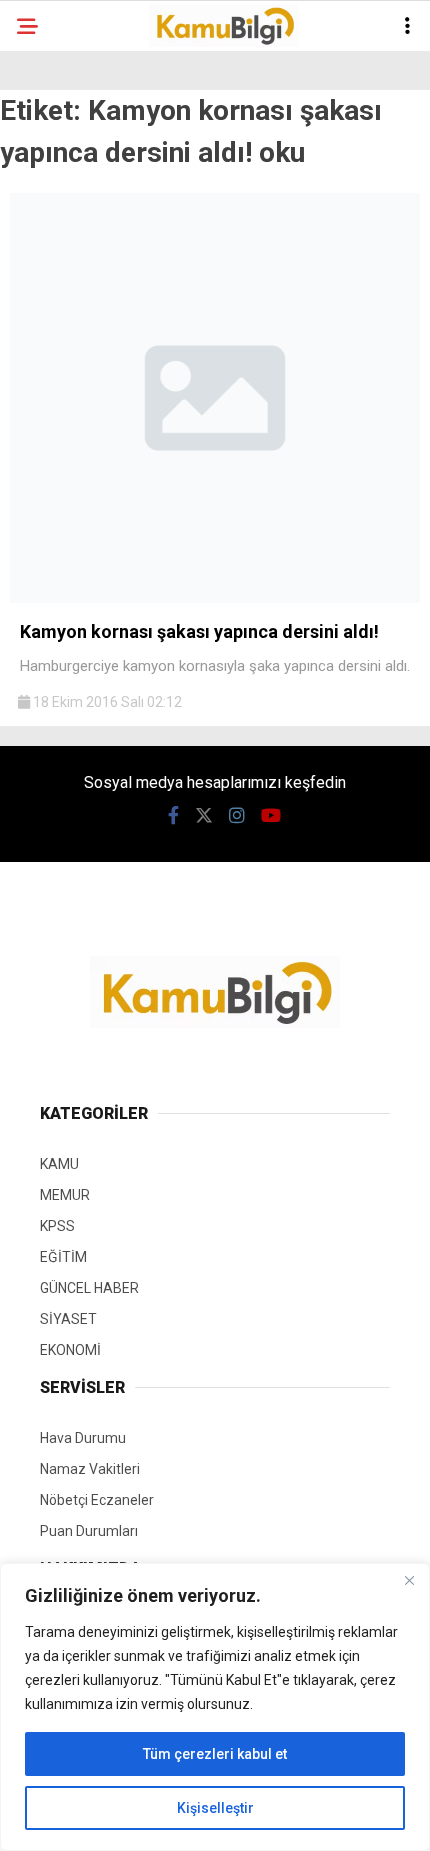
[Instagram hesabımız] (237, 815)
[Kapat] (409, 1580)
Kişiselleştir (215, 1808)
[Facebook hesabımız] (173, 815)
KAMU (59, 1164)
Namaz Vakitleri (90, 1469)
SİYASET (68, 1319)
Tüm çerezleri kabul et (215, 1754)
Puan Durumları (89, 1531)
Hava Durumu (83, 1438)
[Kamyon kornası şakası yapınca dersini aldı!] (215, 598)
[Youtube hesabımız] (271, 815)
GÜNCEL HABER (89, 1288)
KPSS (57, 1226)
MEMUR (65, 1195)
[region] (215, 1707)
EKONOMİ (70, 1350)
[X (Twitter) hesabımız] (204, 815)
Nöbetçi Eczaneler (97, 1500)
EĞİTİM (63, 1257)
